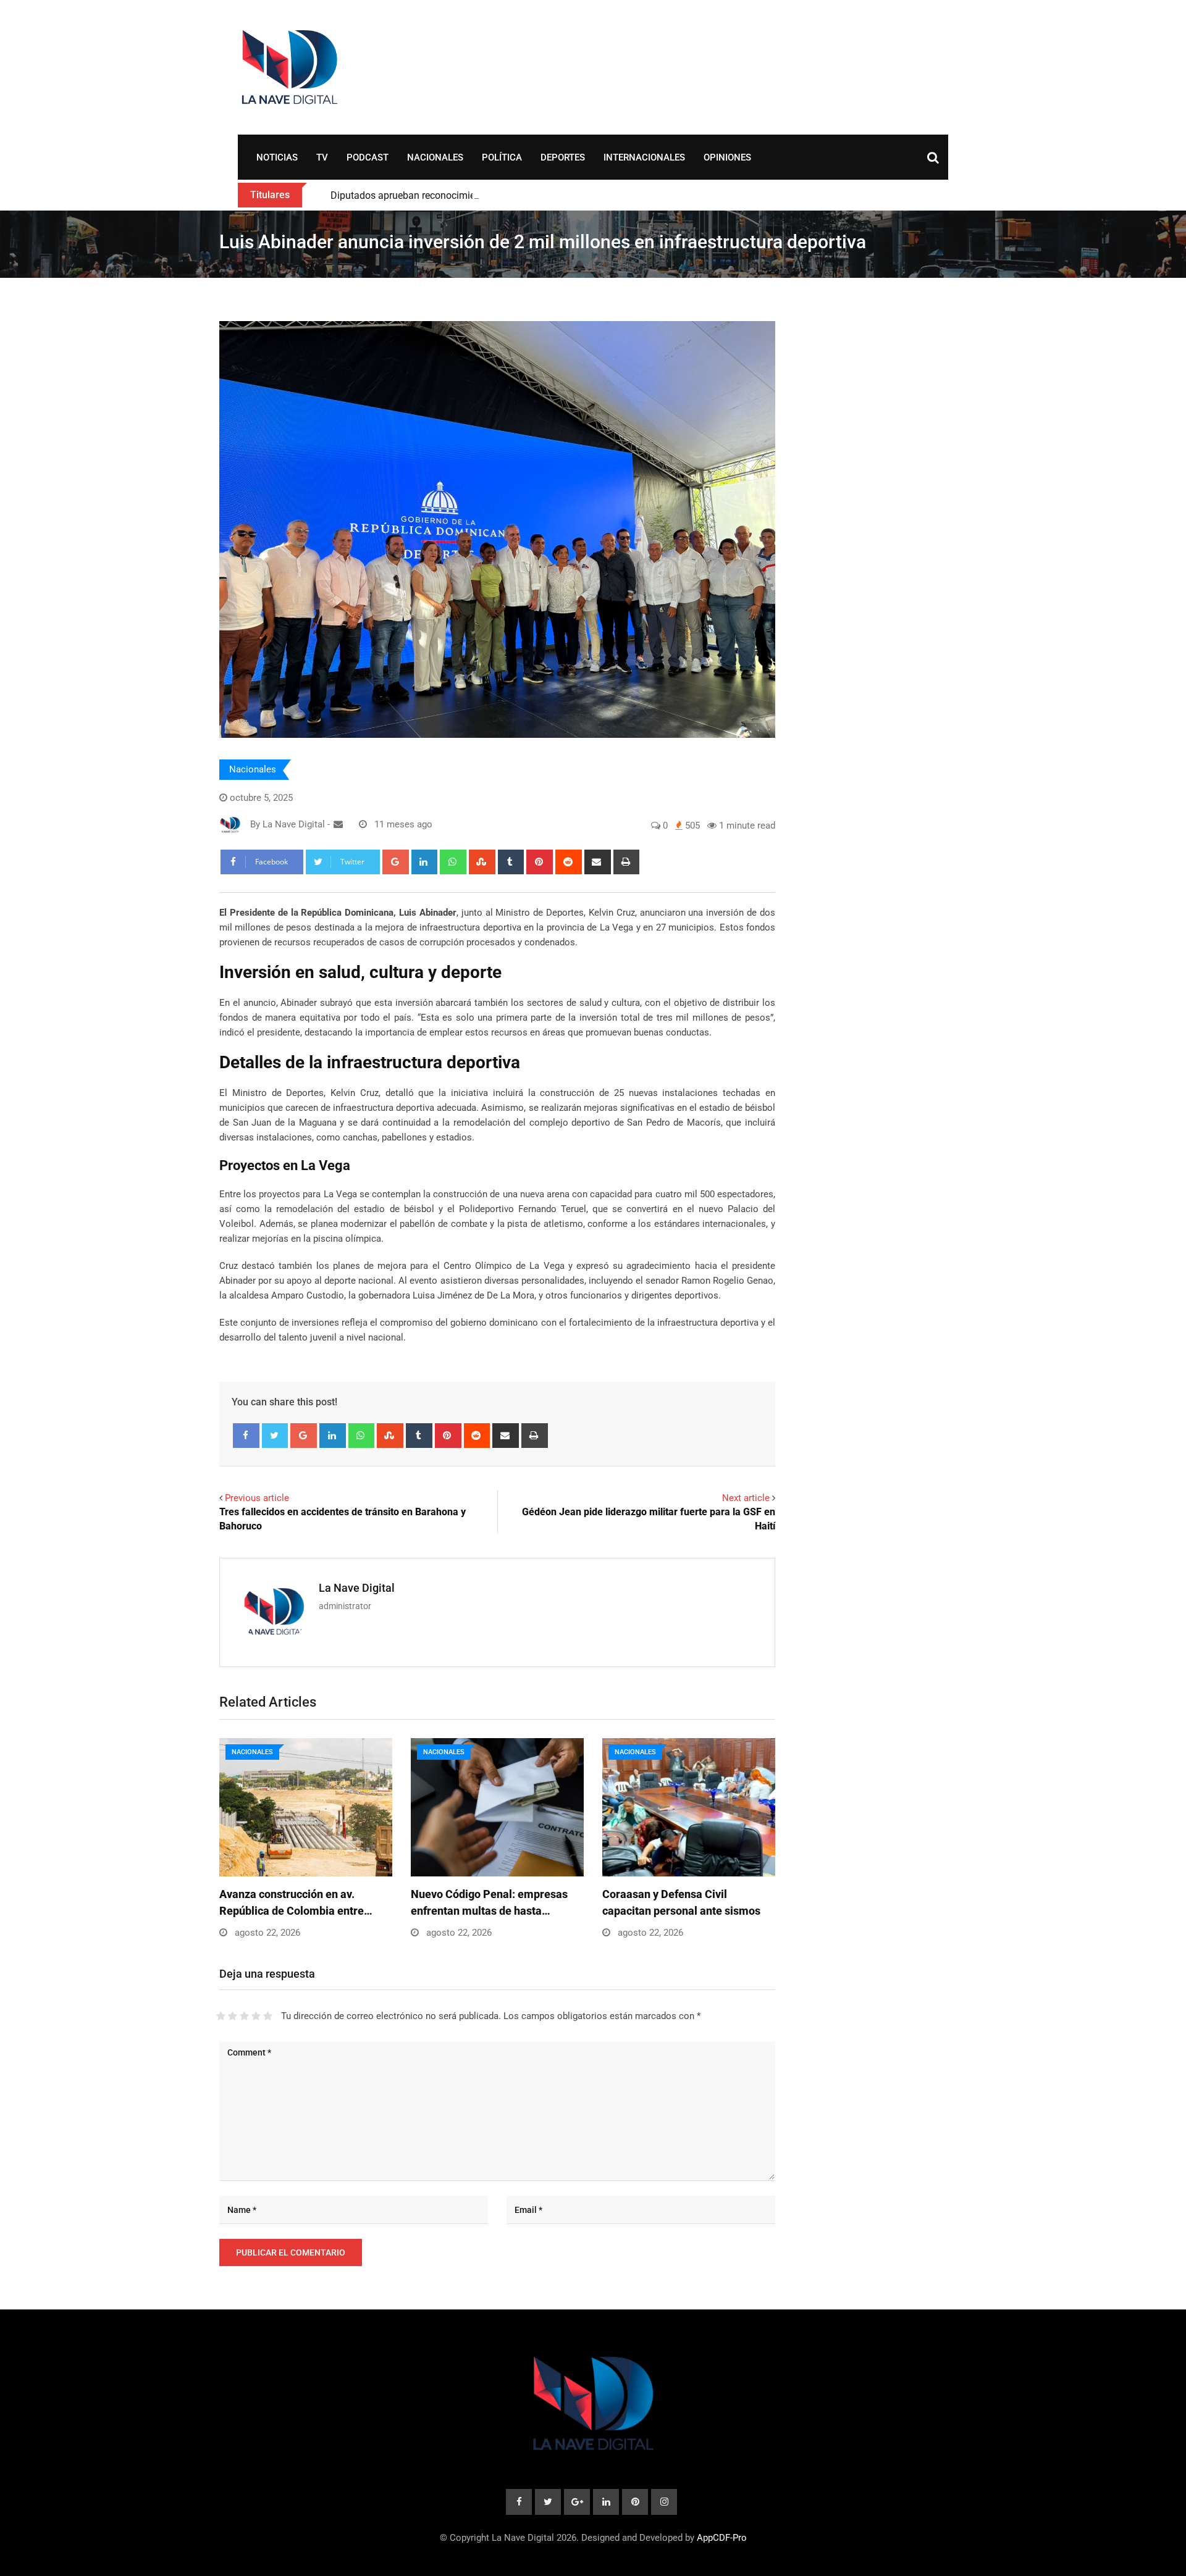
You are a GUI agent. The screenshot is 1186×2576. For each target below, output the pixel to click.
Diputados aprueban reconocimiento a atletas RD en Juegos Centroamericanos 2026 (515, 195)
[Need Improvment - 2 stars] (233, 2016)
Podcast (368, 157)
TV (322, 157)
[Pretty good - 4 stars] (256, 2016)
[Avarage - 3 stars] (244, 2016)
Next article (746, 1498)
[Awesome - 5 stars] (268, 2016)
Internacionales (644, 157)
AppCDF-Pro (722, 2538)
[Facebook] (246, 1436)
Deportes (563, 157)
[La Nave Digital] (338, 824)
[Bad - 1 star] (221, 2016)
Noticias (277, 157)
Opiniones (727, 157)
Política (502, 157)
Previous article (257, 1498)
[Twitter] (275, 1436)
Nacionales (435, 157)
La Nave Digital (357, 1588)
